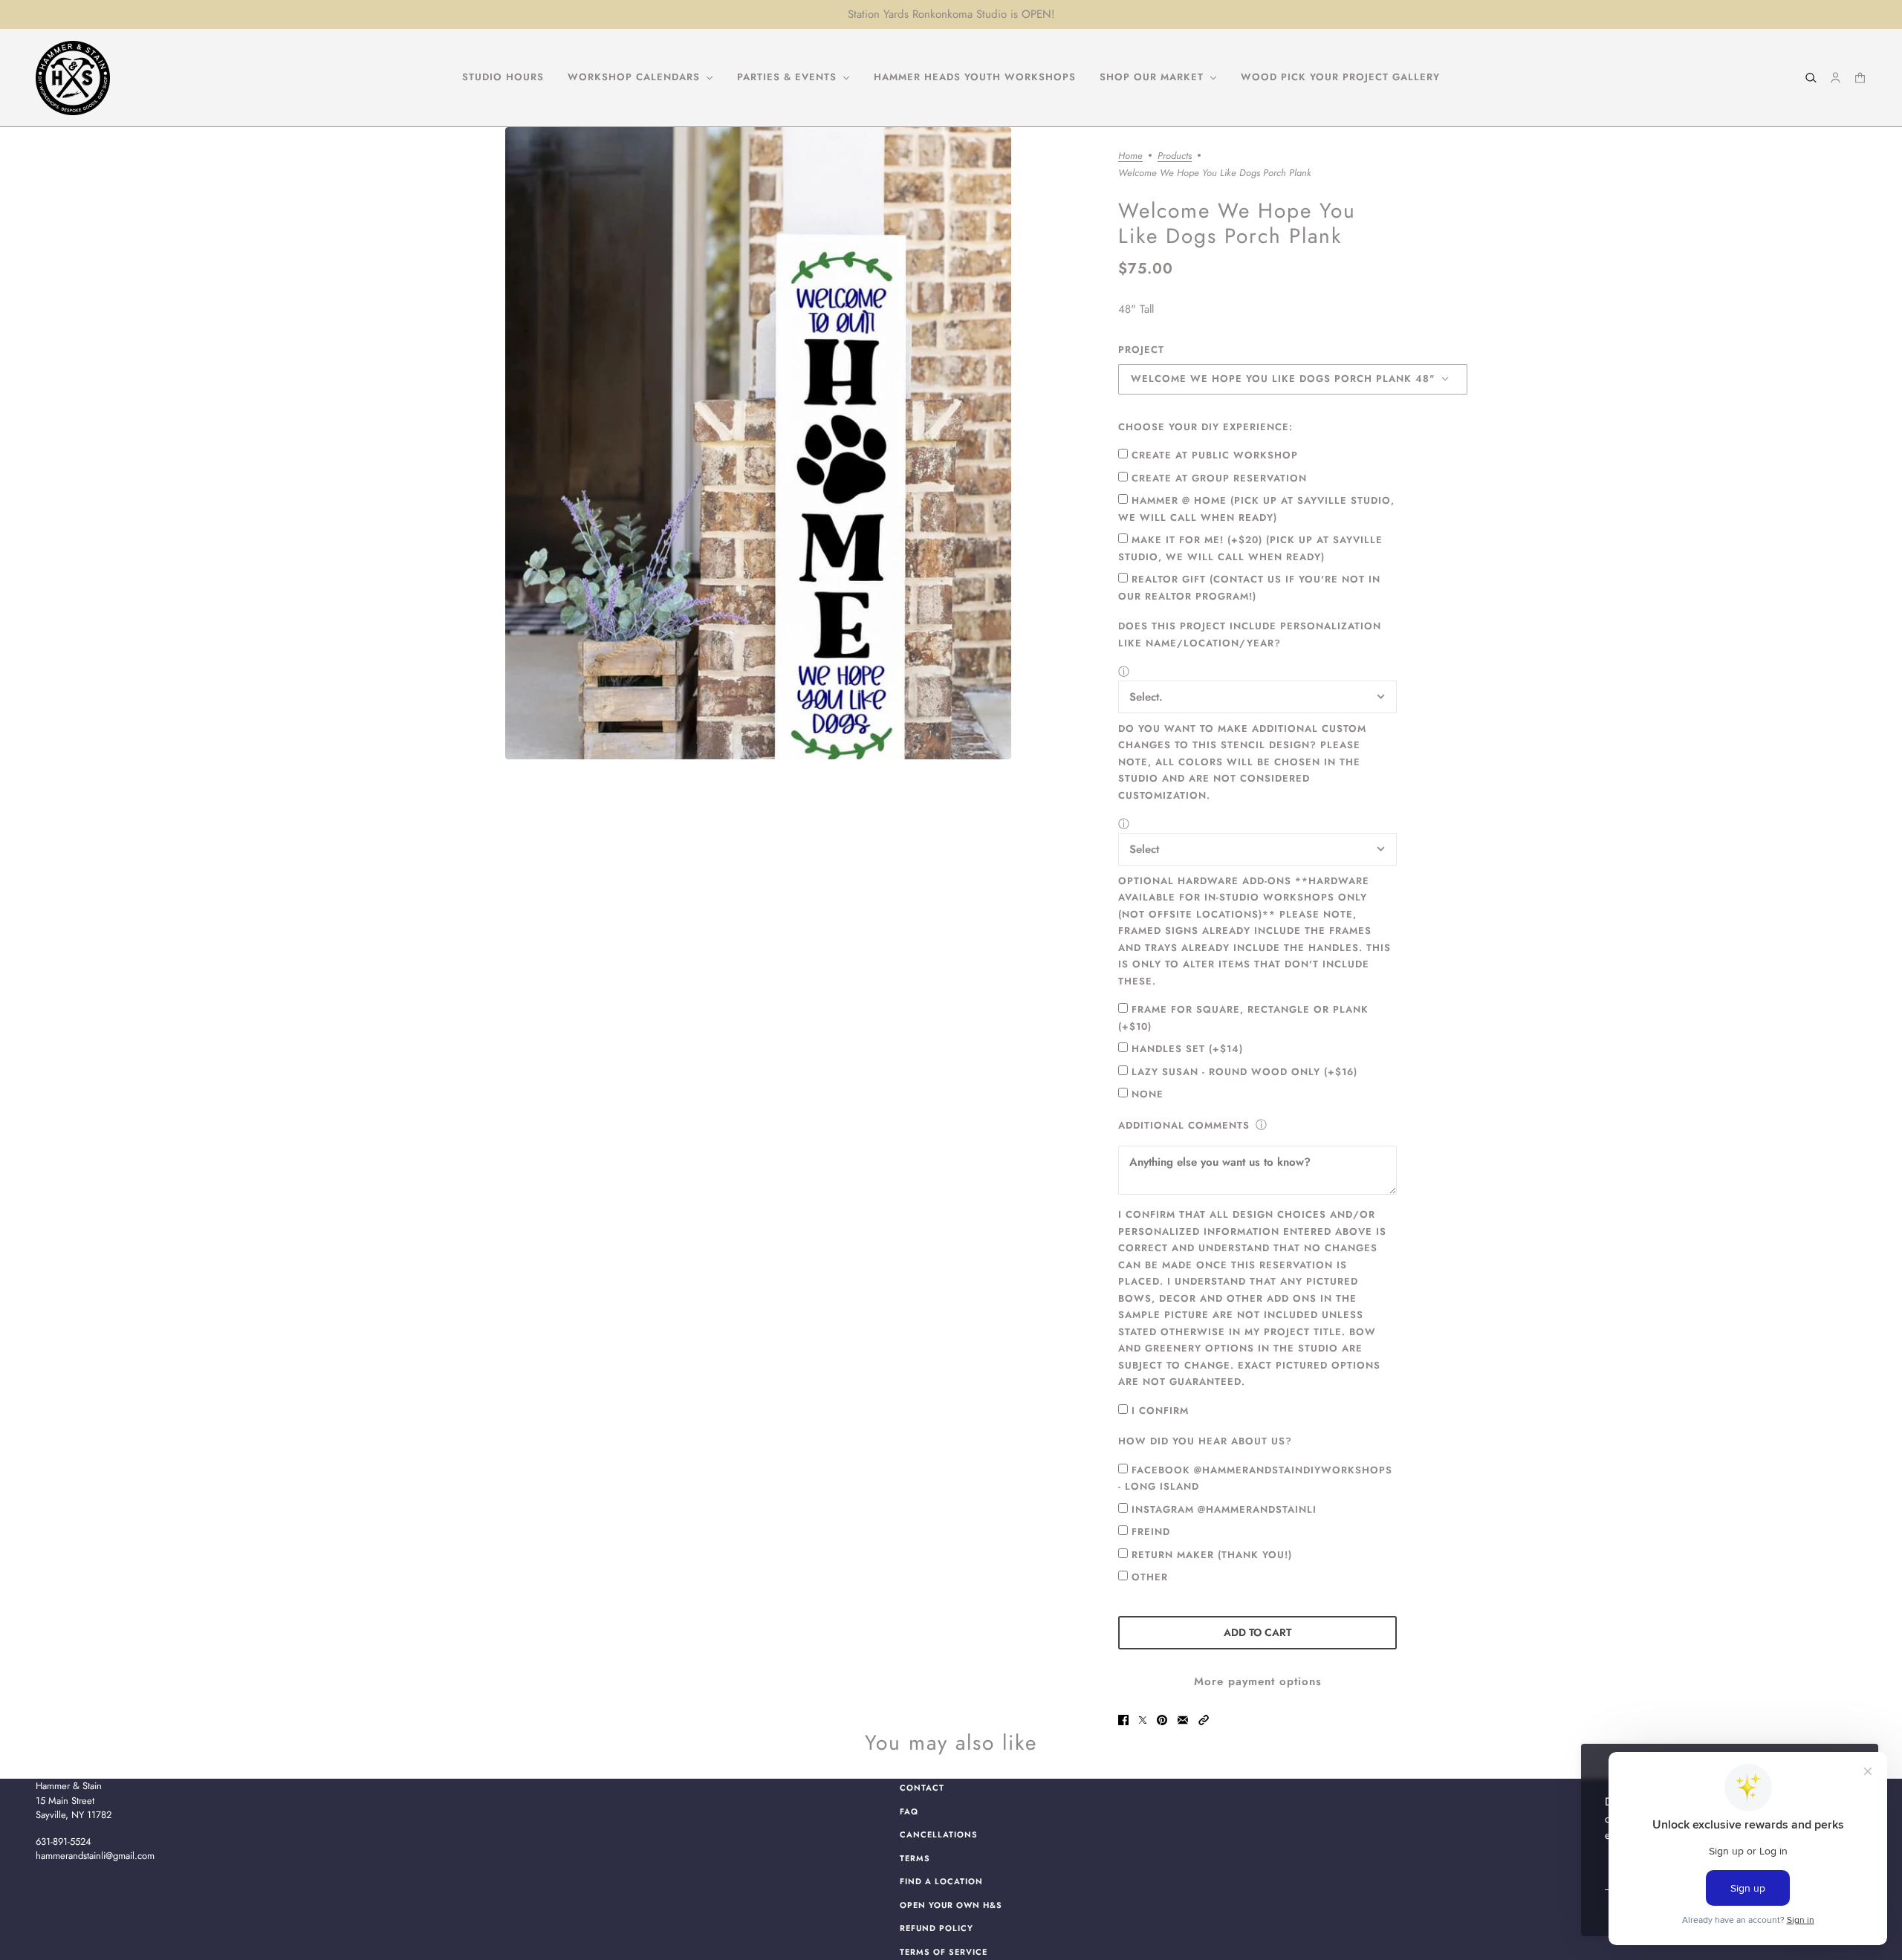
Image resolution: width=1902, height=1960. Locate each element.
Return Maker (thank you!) (1212, 1555)
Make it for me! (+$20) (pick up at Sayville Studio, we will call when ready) (1250, 548)
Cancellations (939, 1834)
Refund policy (937, 1928)
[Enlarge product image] (758, 443)
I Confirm (1160, 1411)
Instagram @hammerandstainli (1224, 1509)
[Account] (1836, 78)
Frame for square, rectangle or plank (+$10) (1243, 1018)
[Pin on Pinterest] (1162, 1720)
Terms (915, 1858)
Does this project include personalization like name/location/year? (1250, 635)
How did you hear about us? (1205, 1441)
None (1148, 1094)
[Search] (1811, 78)
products (1175, 157)
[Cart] (1860, 78)
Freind (1151, 1532)
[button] (1204, 1720)
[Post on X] (1143, 1720)
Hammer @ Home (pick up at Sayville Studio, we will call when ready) (1256, 509)
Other (1150, 1577)
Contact (922, 1788)
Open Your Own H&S (951, 1905)
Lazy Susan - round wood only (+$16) (1244, 1072)
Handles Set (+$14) (1187, 1049)
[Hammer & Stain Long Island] (73, 78)
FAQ (909, 1811)
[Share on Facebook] (1123, 1720)
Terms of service (944, 1952)
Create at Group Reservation (1219, 478)
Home (1130, 157)
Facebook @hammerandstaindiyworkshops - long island (1255, 1479)
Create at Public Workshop (1215, 455)
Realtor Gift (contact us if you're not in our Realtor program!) (1249, 588)
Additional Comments (1184, 1125)
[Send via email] (1183, 1720)
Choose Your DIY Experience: (1205, 427)
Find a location (941, 1881)
